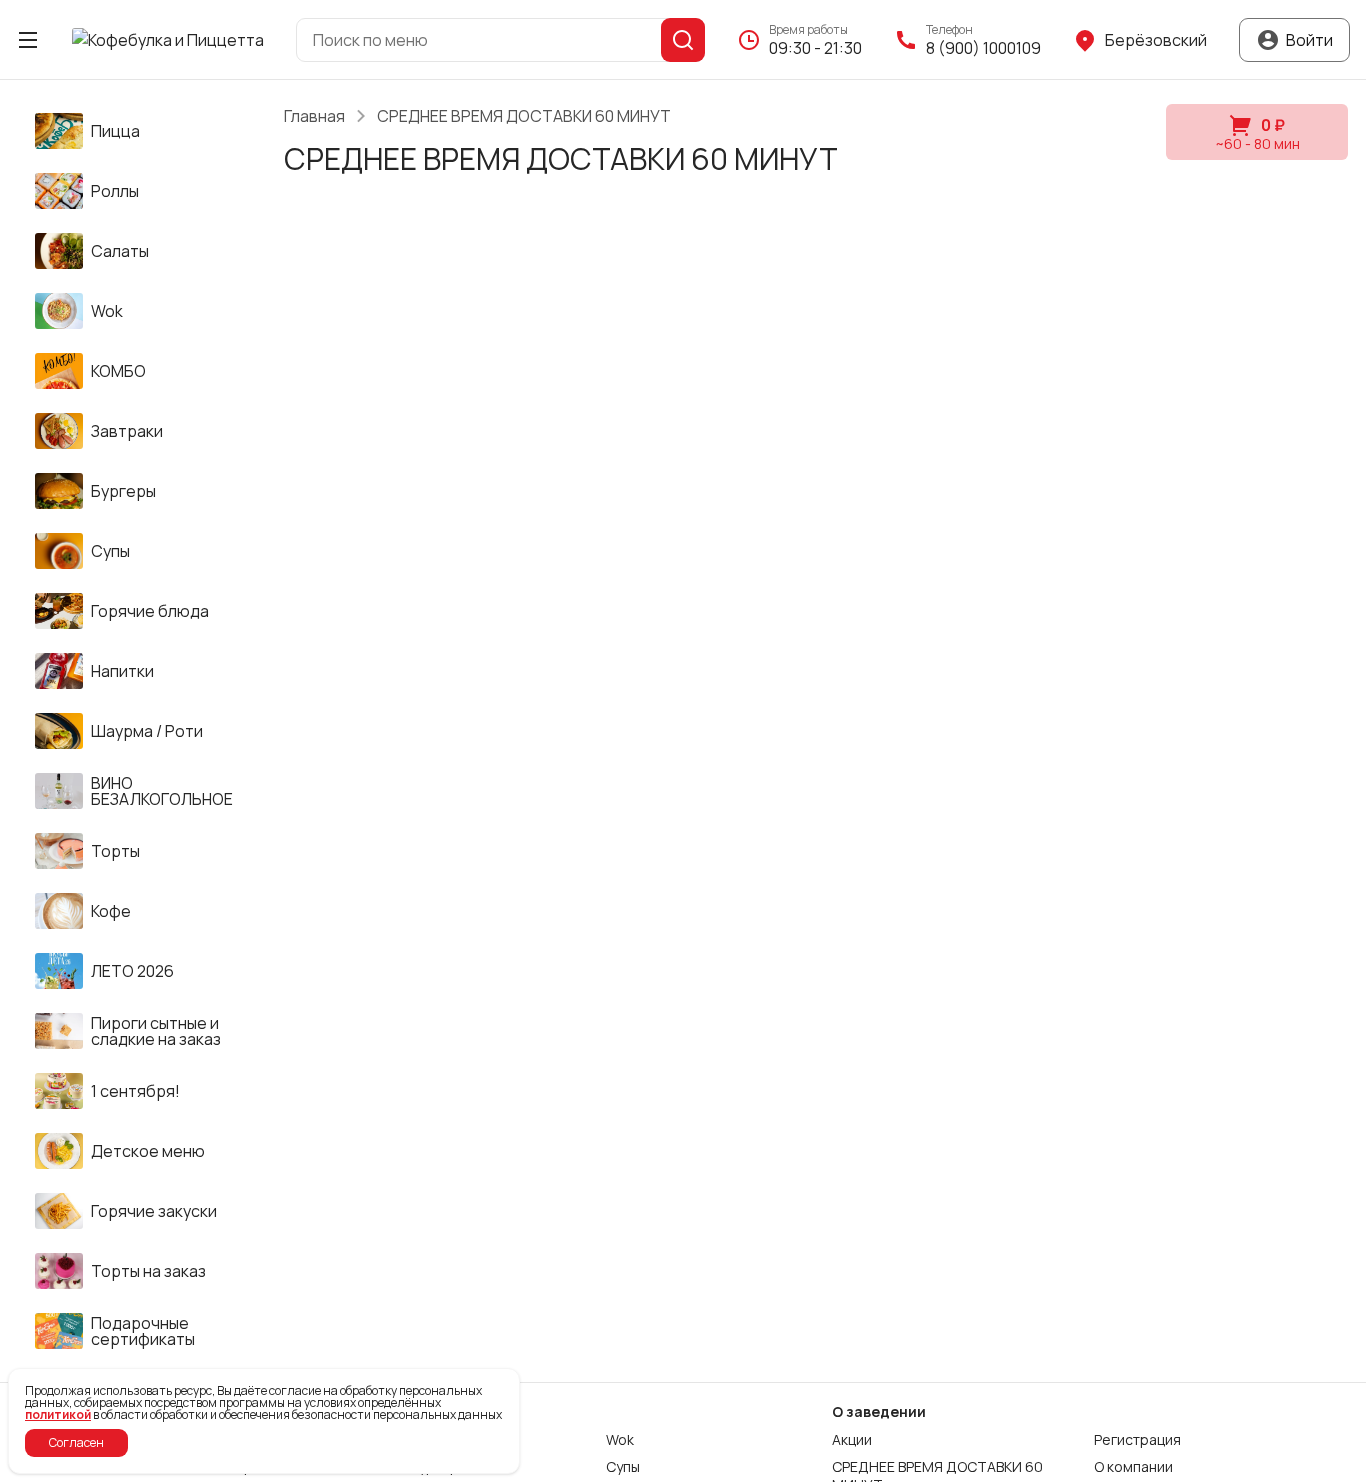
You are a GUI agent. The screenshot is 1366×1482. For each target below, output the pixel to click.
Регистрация (1137, 1440)
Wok (620, 1440)
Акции (852, 1440)
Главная (314, 116)
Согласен (76, 1442)
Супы (623, 1467)
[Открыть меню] (28, 40)
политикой (58, 1414)
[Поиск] (683, 40)
